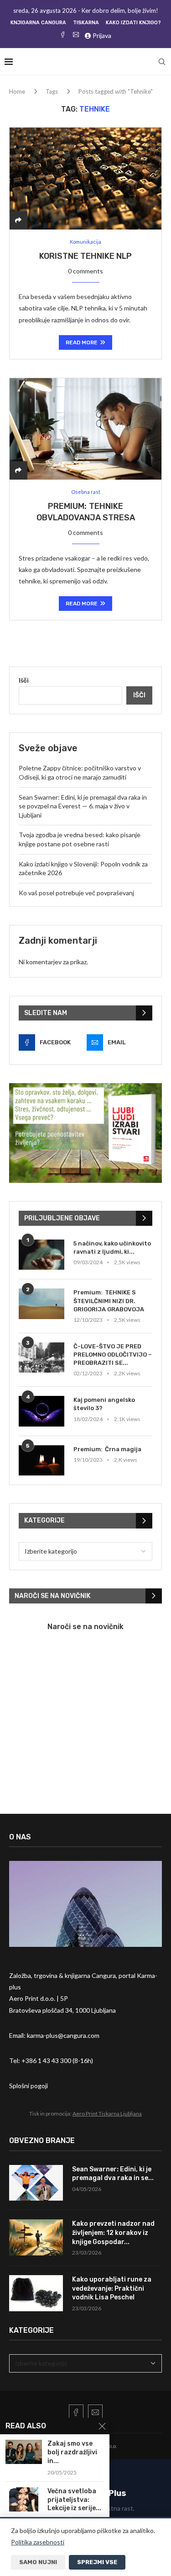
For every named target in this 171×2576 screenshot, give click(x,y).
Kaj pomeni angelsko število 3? (104, 1404)
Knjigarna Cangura (38, 23)
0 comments (85, 271)
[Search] (162, 62)
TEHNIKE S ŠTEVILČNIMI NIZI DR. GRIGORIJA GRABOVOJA (109, 1301)
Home (17, 91)
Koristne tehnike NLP (85, 256)
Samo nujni (38, 2562)
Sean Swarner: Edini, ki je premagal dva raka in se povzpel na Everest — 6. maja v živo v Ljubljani (83, 806)
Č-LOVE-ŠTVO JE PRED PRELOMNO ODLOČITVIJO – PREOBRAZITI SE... (113, 1355)
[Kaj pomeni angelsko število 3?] (41, 1411)
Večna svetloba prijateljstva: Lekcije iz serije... (74, 2500)
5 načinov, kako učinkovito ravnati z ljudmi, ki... (112, 1248)
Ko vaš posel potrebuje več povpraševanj (76, 893)
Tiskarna (86, 23)
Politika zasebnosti (38, 2542)
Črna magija (123, 1449)
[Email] (76, 35)
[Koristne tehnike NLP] (85, 178)
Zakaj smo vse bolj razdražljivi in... (72, 2452)
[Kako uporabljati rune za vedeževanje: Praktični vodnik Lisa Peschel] (36, 2293)
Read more (82, 342)
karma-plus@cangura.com (63, 2035)
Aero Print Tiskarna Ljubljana (107, 2114)
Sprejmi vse (97, 2562)
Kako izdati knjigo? (133, 23)
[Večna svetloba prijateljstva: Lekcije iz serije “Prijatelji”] (24, 2499)
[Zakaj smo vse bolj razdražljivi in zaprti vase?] (24, 2452)
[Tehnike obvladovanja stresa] (85, 429)
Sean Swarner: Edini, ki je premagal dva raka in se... (113, 2174)
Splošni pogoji (28, 2086)
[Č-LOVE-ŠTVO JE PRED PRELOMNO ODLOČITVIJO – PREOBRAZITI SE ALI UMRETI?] (41, 1358)
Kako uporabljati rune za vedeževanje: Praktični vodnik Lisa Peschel (112, 2288)
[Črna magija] (41, 1461)
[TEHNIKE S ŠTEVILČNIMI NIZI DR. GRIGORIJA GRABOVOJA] (41, 1304)
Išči (24, 680)
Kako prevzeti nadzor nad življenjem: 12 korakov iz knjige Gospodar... (113, 2233)
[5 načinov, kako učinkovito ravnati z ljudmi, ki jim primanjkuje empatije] (41, 1255)
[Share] (18, 220)
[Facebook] (63, 35)
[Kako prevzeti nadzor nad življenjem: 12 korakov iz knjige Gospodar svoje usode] (36, 2237)
